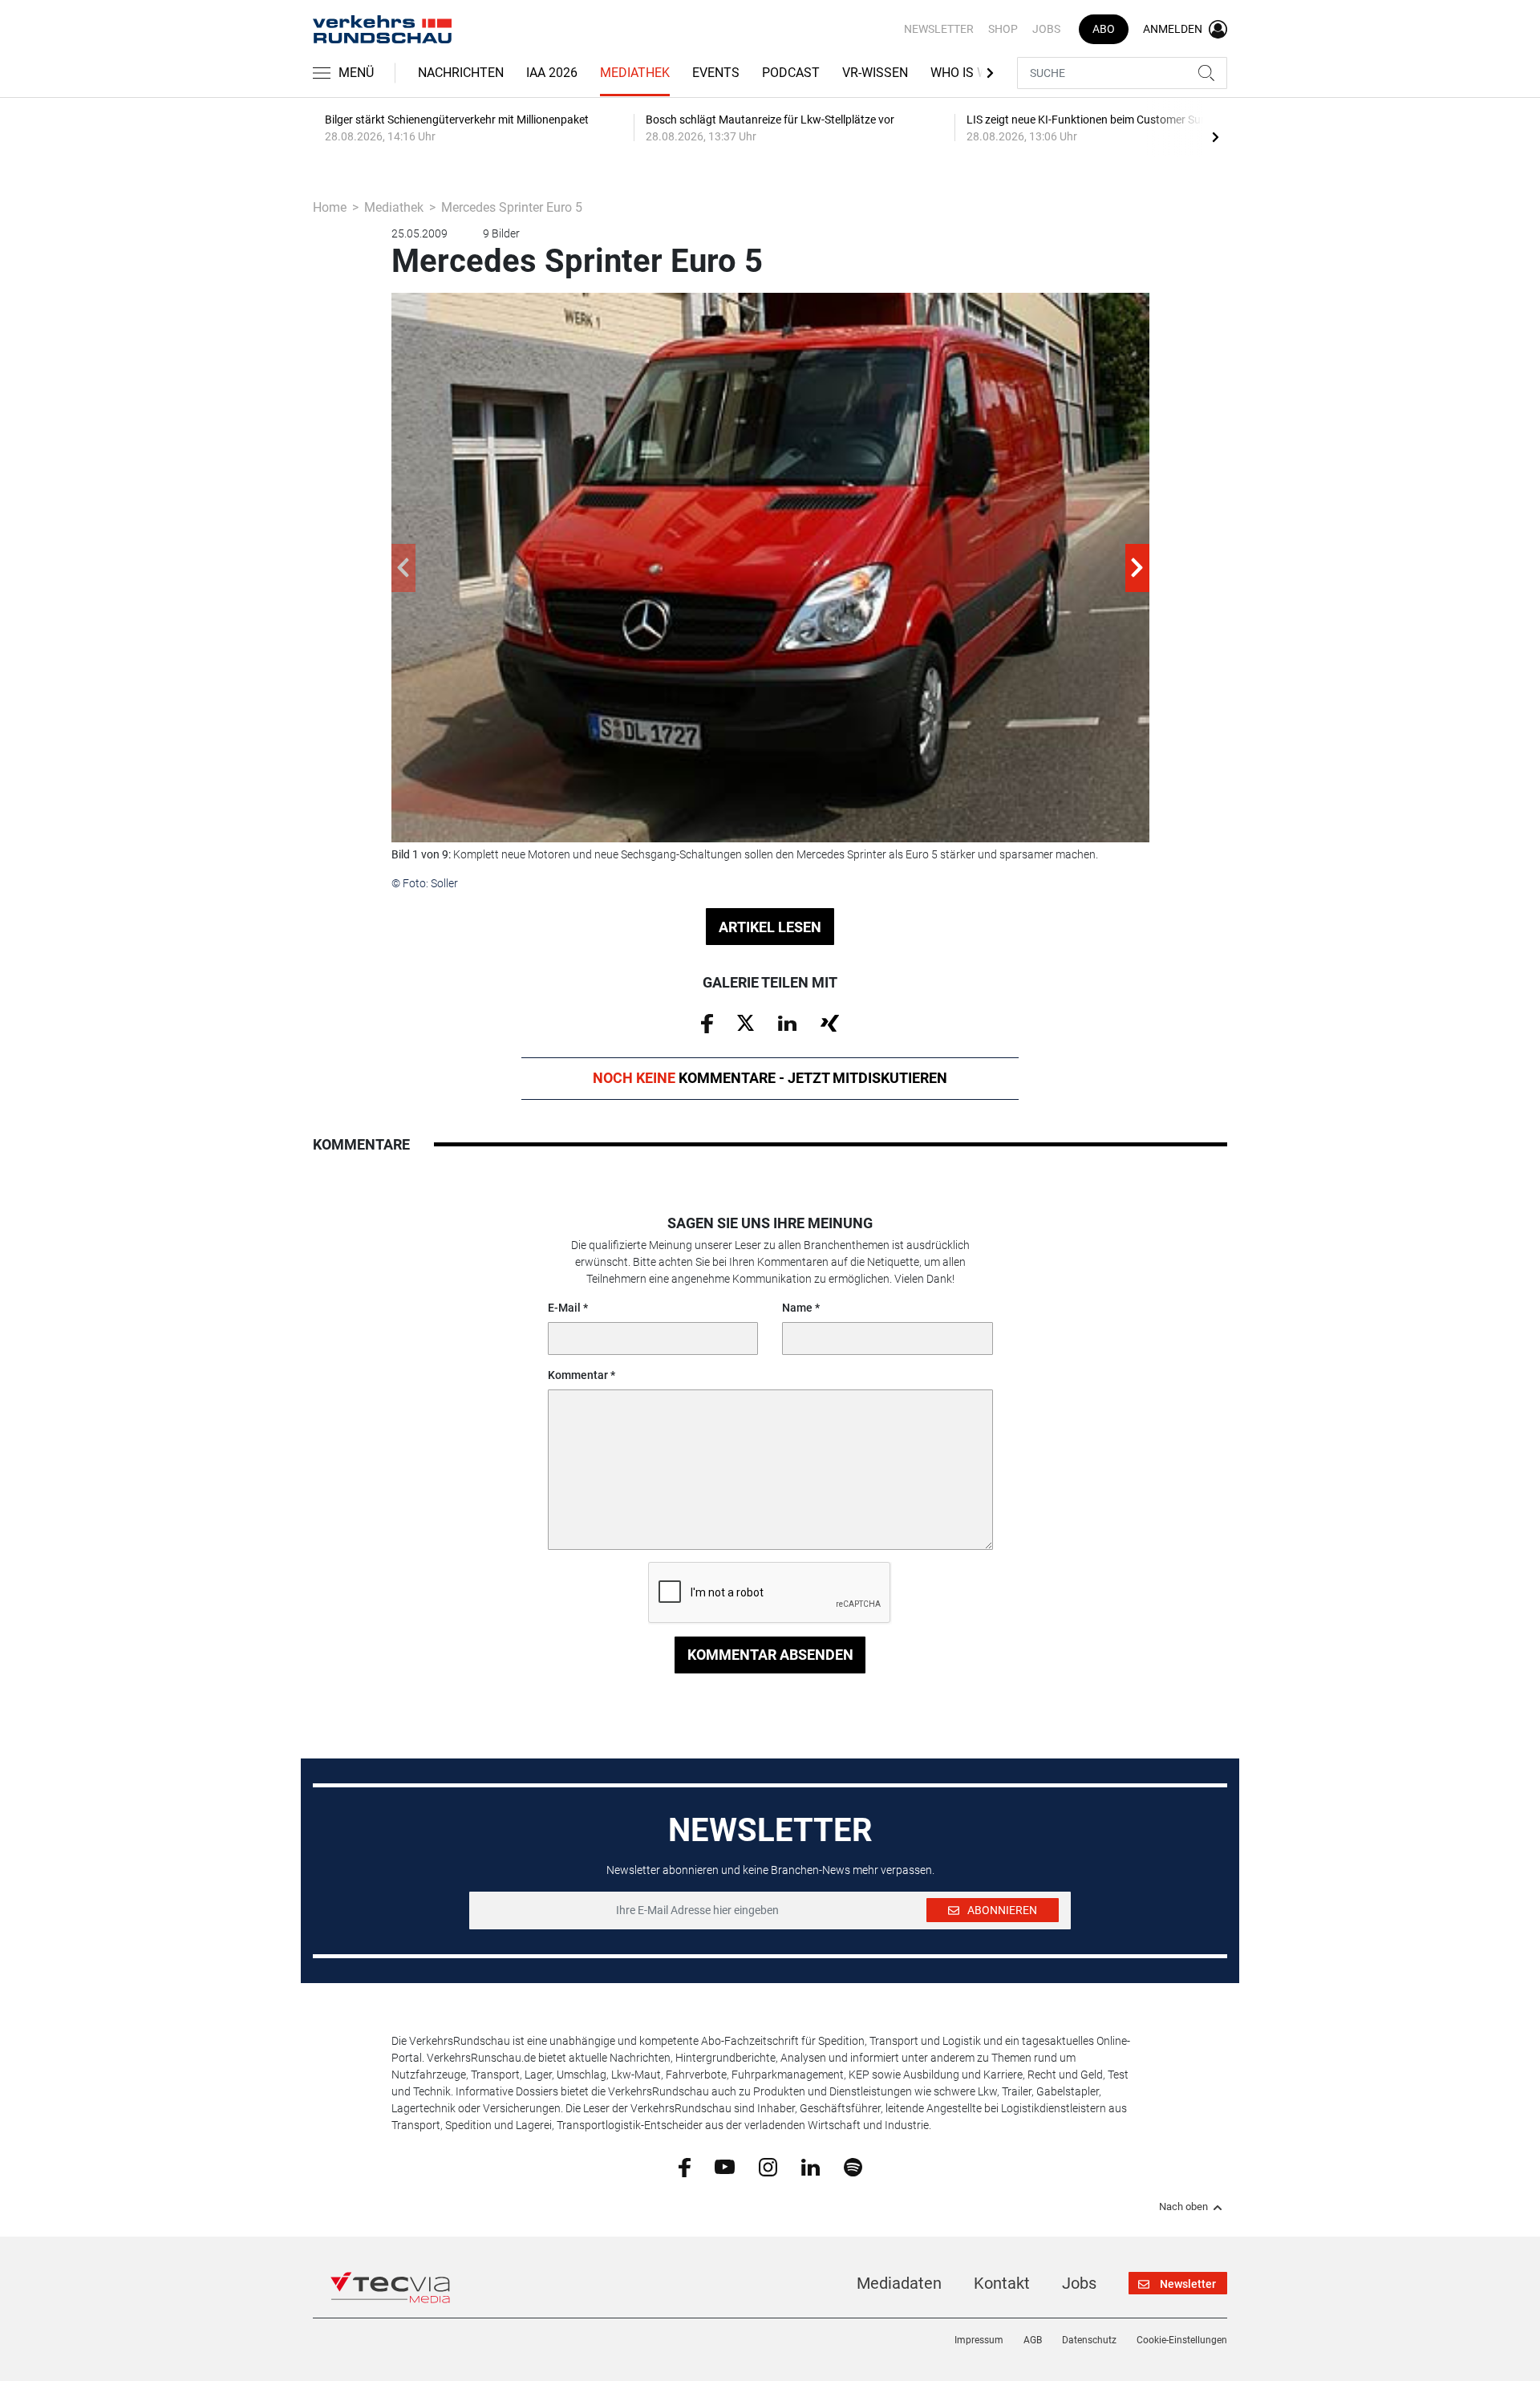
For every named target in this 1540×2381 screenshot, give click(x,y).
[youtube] (725, 2166)
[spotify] (853, 2166)
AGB (1033, 2340)
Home (330, 207)
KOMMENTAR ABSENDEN (770, 1655)
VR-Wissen (875, 73)
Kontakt (1002, 2283)
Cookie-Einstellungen (1182, 2340)
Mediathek (635, 73)
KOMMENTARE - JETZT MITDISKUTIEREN (770, 1078)
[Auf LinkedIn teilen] (787, 1022)
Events (716, 73)
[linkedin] (811, 2166)
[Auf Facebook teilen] (707, 1023)
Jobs (1046, 29)
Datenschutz (1089, 2340)
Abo (1104, 29)
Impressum (979, 2340)
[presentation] (1215, 136)
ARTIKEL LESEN (770, 927)
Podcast (791, 73)
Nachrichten (461, 73)
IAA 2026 (552, 73)
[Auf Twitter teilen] (746, 1022)
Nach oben (1183, 2207)
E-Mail (564, 1308)
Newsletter (939, 29)
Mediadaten (899, 2283)
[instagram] (768, 2166)
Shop (1003, 29)
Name (797, 1308)
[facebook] (685, 2167)
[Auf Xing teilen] (830, 1022)
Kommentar (578, 1375)
